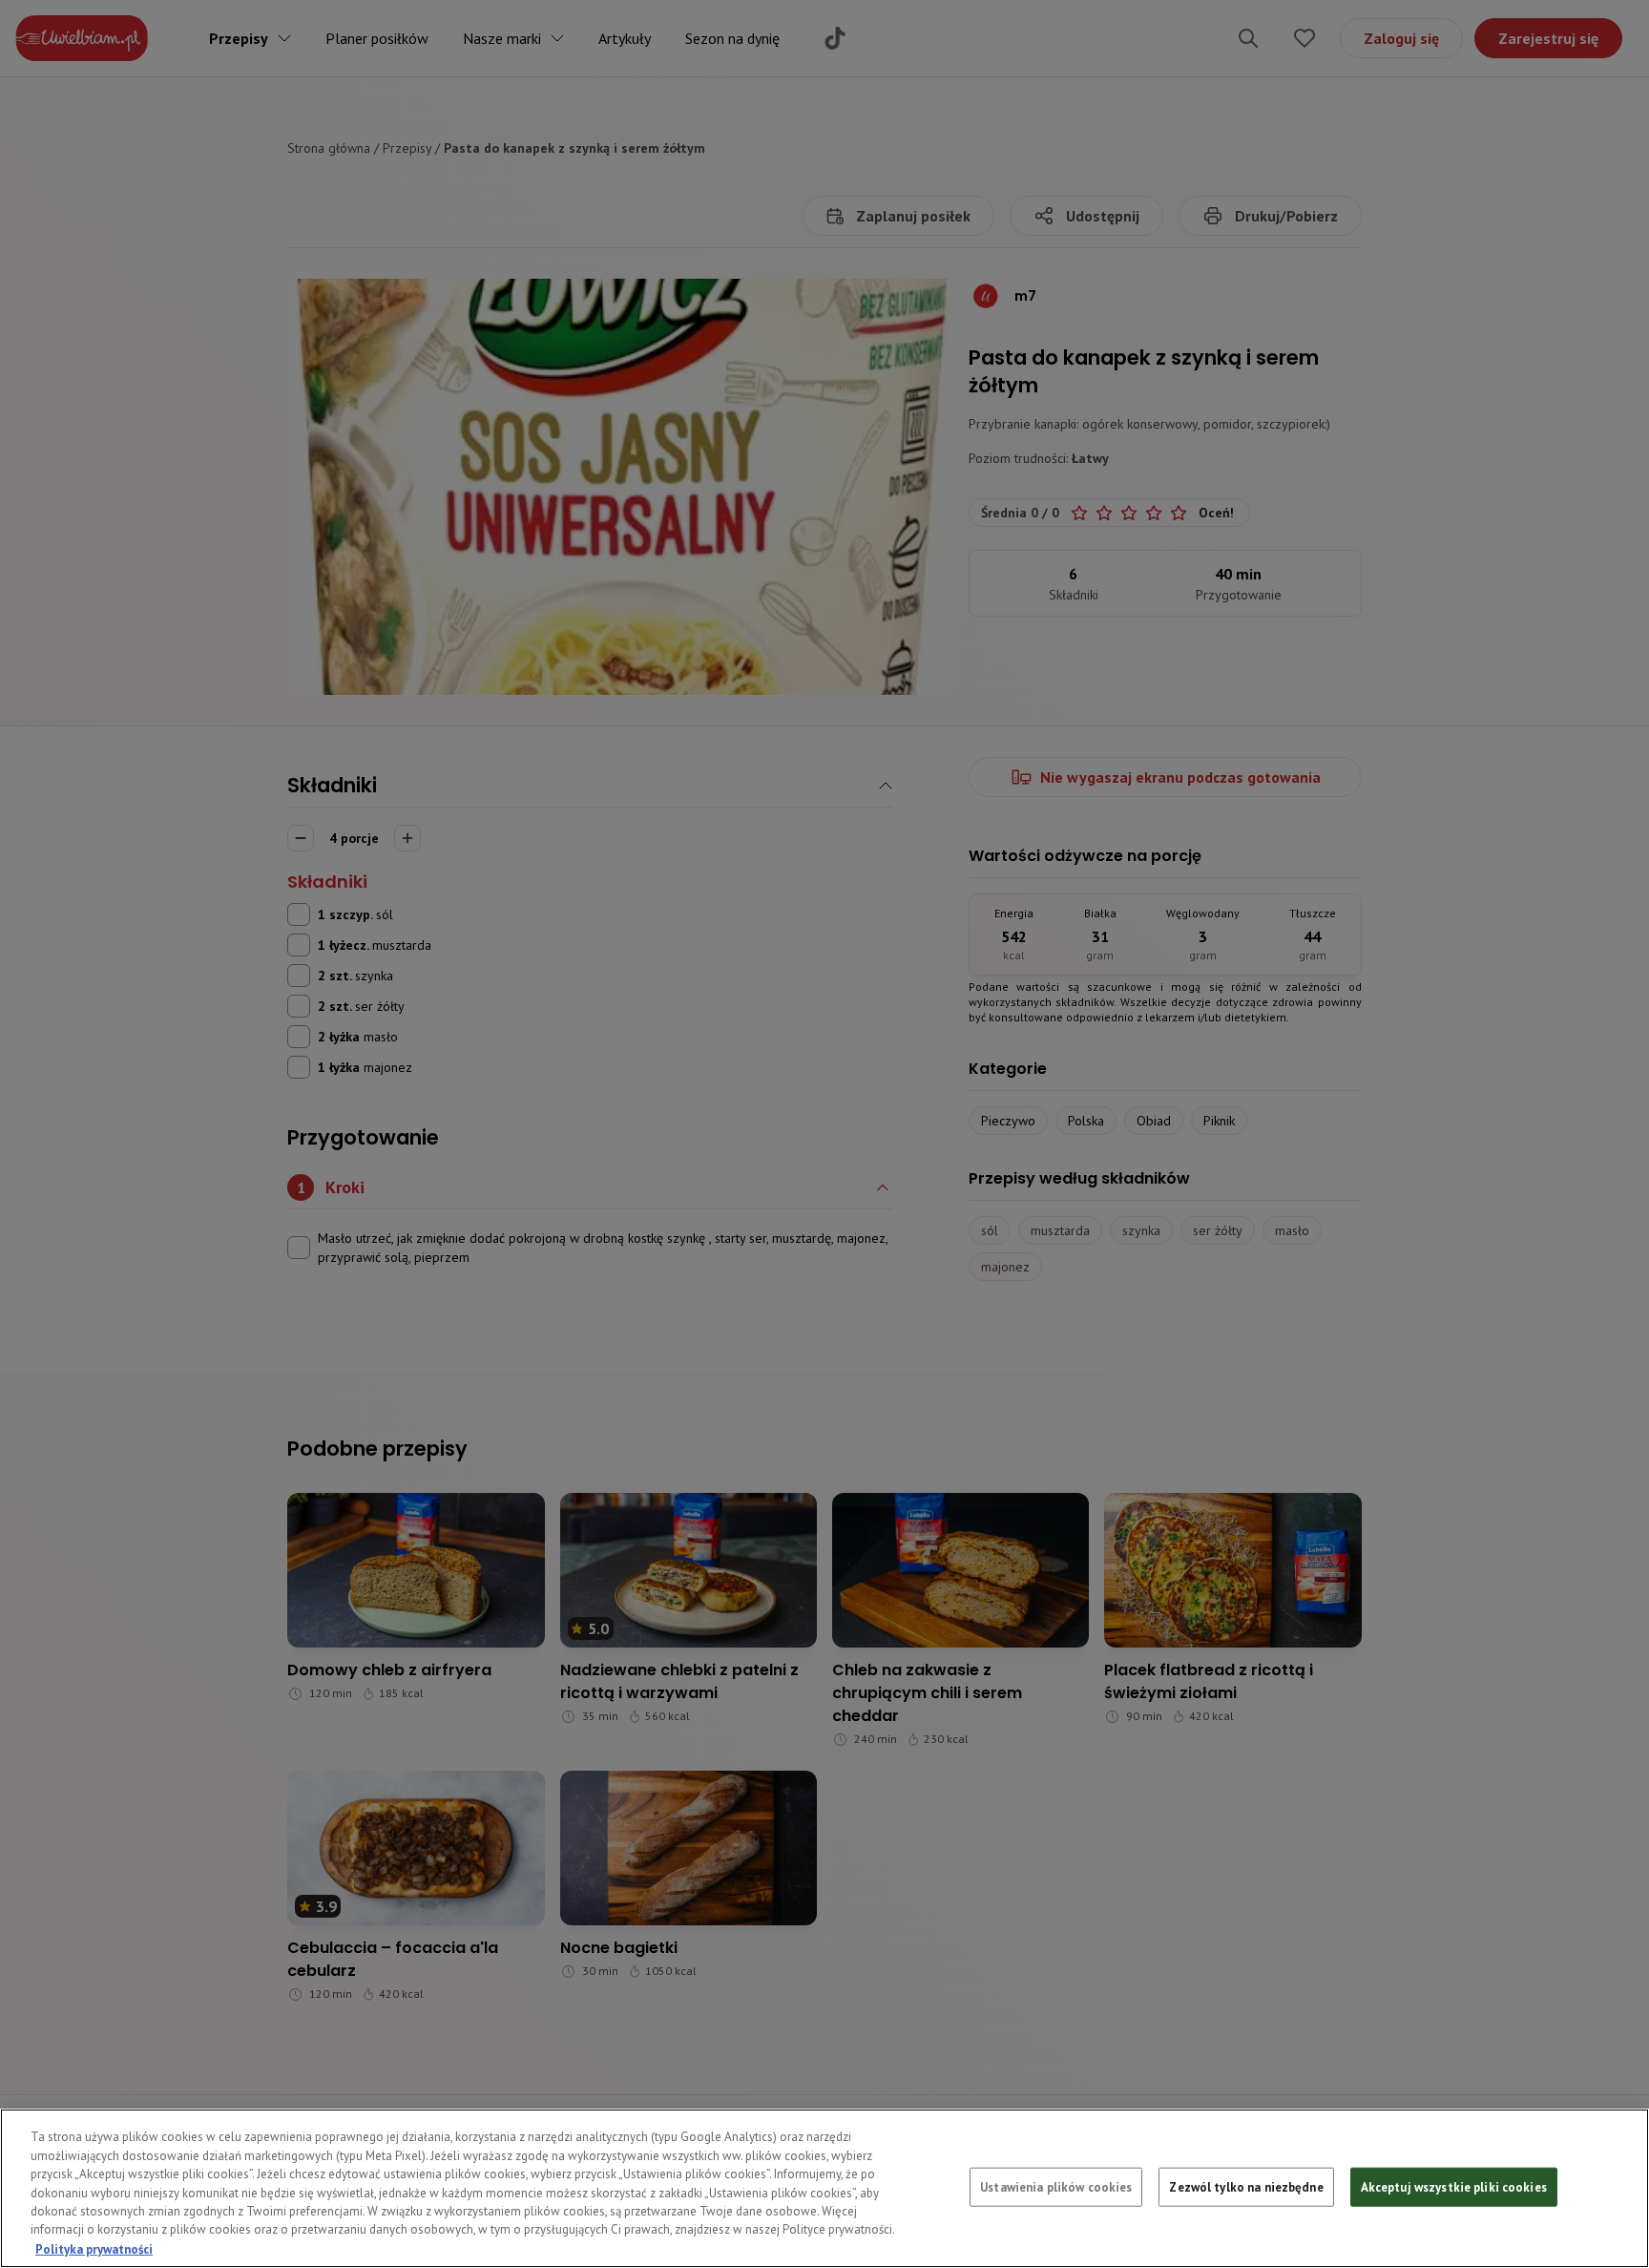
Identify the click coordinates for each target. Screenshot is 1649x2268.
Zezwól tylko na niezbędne (1246, 2186)
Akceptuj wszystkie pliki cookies (1454, 2186)
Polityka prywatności (94, 2248)
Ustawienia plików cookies (1056, 2186)
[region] (824, 2188)
